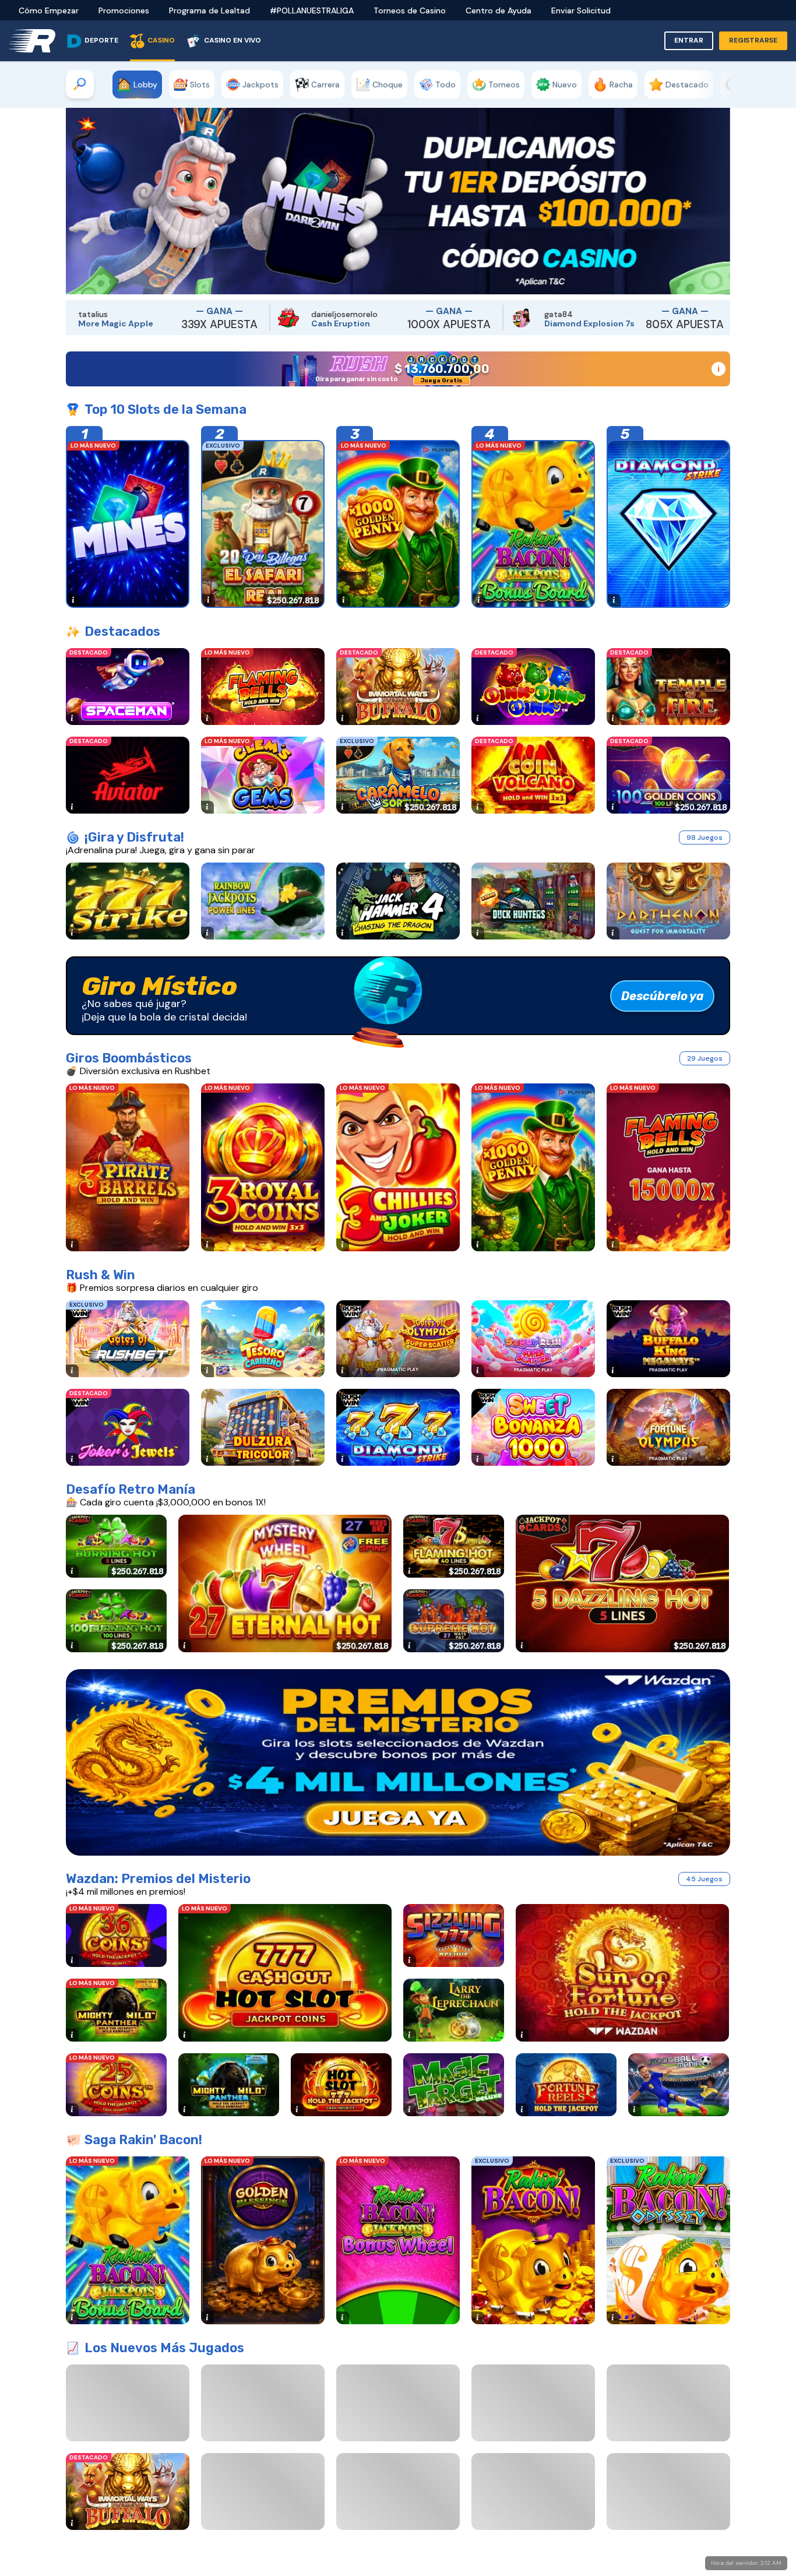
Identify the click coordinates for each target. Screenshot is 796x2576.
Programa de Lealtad (209, 10)
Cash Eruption (134, 323)
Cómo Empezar (49, 10)
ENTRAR (689, 40)
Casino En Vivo (233, 40)
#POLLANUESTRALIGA (312, 10)
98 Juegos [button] (705, 837)
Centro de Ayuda (499, 10)
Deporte (101, 40)
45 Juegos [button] (704, 1879)
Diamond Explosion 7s (383, 323)
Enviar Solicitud (581, 10)
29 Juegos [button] (705, 1058)
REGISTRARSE (753, 40)
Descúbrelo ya (663, 996)
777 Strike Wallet (605, 323)
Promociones (124, 10)
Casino (161, 40)
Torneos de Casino (410, 10)
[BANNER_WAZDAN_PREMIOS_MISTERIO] (398, 1762)
